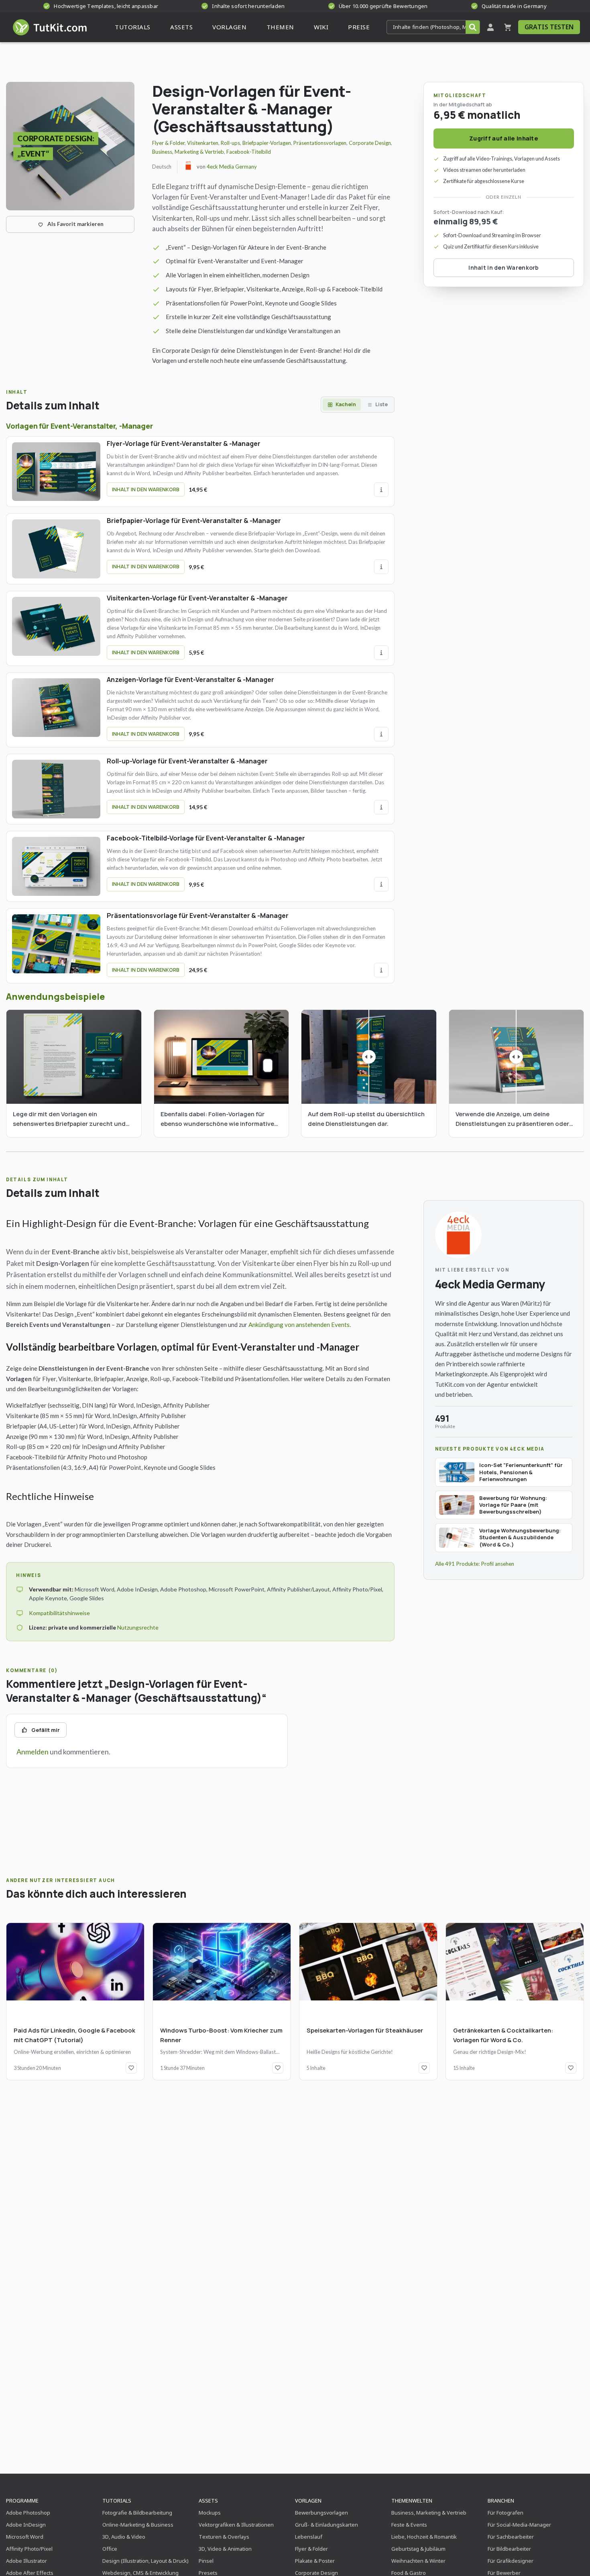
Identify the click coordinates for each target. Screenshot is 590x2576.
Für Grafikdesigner (511, 2561)
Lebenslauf (309, 2537)
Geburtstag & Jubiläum (418, 2549)
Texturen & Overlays (224, 2537)
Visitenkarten (203, 143)
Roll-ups (230, 143)
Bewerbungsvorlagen (321, 2513)
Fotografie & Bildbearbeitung (137, 2513)
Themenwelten (412, 2501)
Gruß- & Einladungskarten (327, 2525)
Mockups (210, 2513)
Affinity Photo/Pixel (29, 2549)
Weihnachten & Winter (418, 2561)
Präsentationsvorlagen (320, 143)
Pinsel (206, 2561)
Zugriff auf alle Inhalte (504, 138)
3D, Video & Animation (225, 2549)
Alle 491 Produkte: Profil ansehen (475, 1564)
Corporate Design (370, 143)
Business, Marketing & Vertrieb (188, 152)
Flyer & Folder (168, 143)
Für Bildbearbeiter (509, 2549)
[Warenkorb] (508, 27)
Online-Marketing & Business (138, 2525)
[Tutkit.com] (49, 27)
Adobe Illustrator (26, 2561)
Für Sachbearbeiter (511, 2537)
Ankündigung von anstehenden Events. (300, 1325)
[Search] (473, 27)
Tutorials (117, 2501)
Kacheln (346, 404)
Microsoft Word (25, 2537)
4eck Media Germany (232, 167)
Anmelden (33, 1752)
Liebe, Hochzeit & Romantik (424, 2537)
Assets (208, 2501)
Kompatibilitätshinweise (59, 1613)
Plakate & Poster (315, 2561)
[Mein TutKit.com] (490, 27)
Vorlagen (308, 2501)
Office (110, 2549)
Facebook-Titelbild (249, 152)
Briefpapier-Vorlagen (267, 143)
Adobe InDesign (26, 2525)
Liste (381, 404)
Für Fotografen (506, 2513)
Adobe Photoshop (28, 2513)
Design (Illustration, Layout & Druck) (145, 2561)
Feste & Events (409, 2525)
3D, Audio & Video (124, 2537)
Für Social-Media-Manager (519, 2525)
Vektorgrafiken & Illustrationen (236, 2525)
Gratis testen (549, 27)
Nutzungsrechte (138, 1627)
